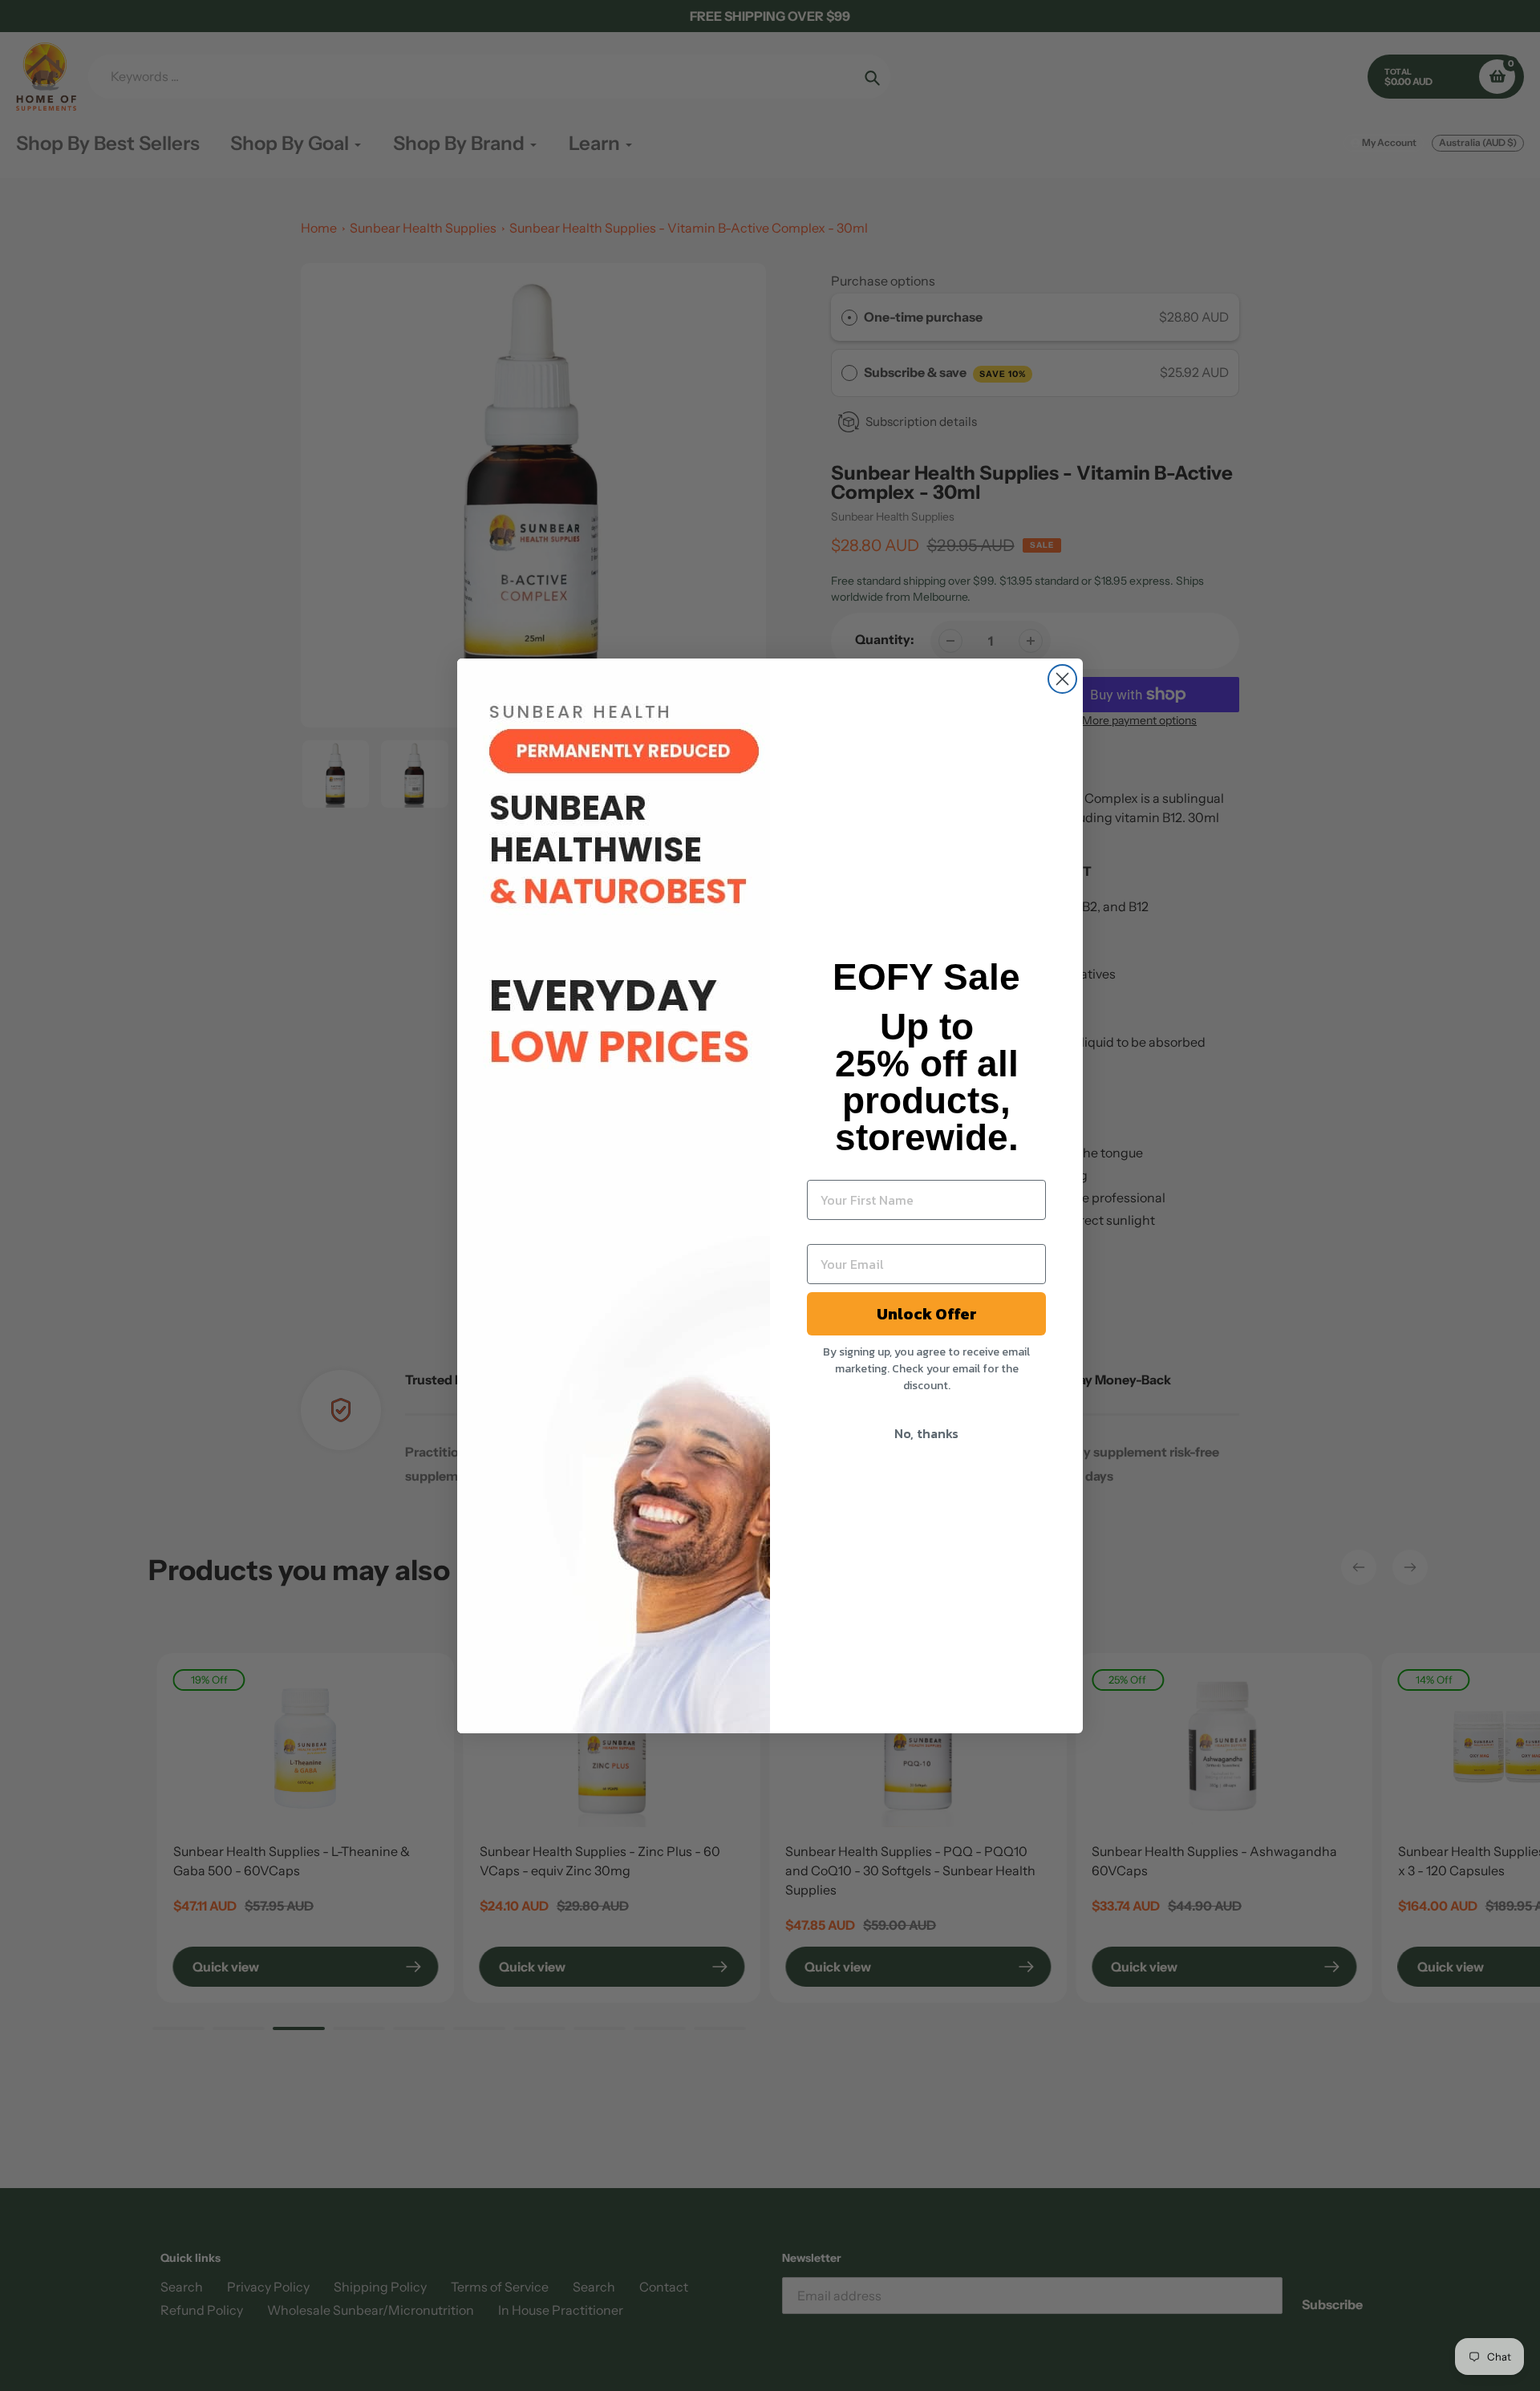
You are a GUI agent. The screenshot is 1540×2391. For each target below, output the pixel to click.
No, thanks (926, 1433)
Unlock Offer (927, 1314)
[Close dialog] (1062, 679)
